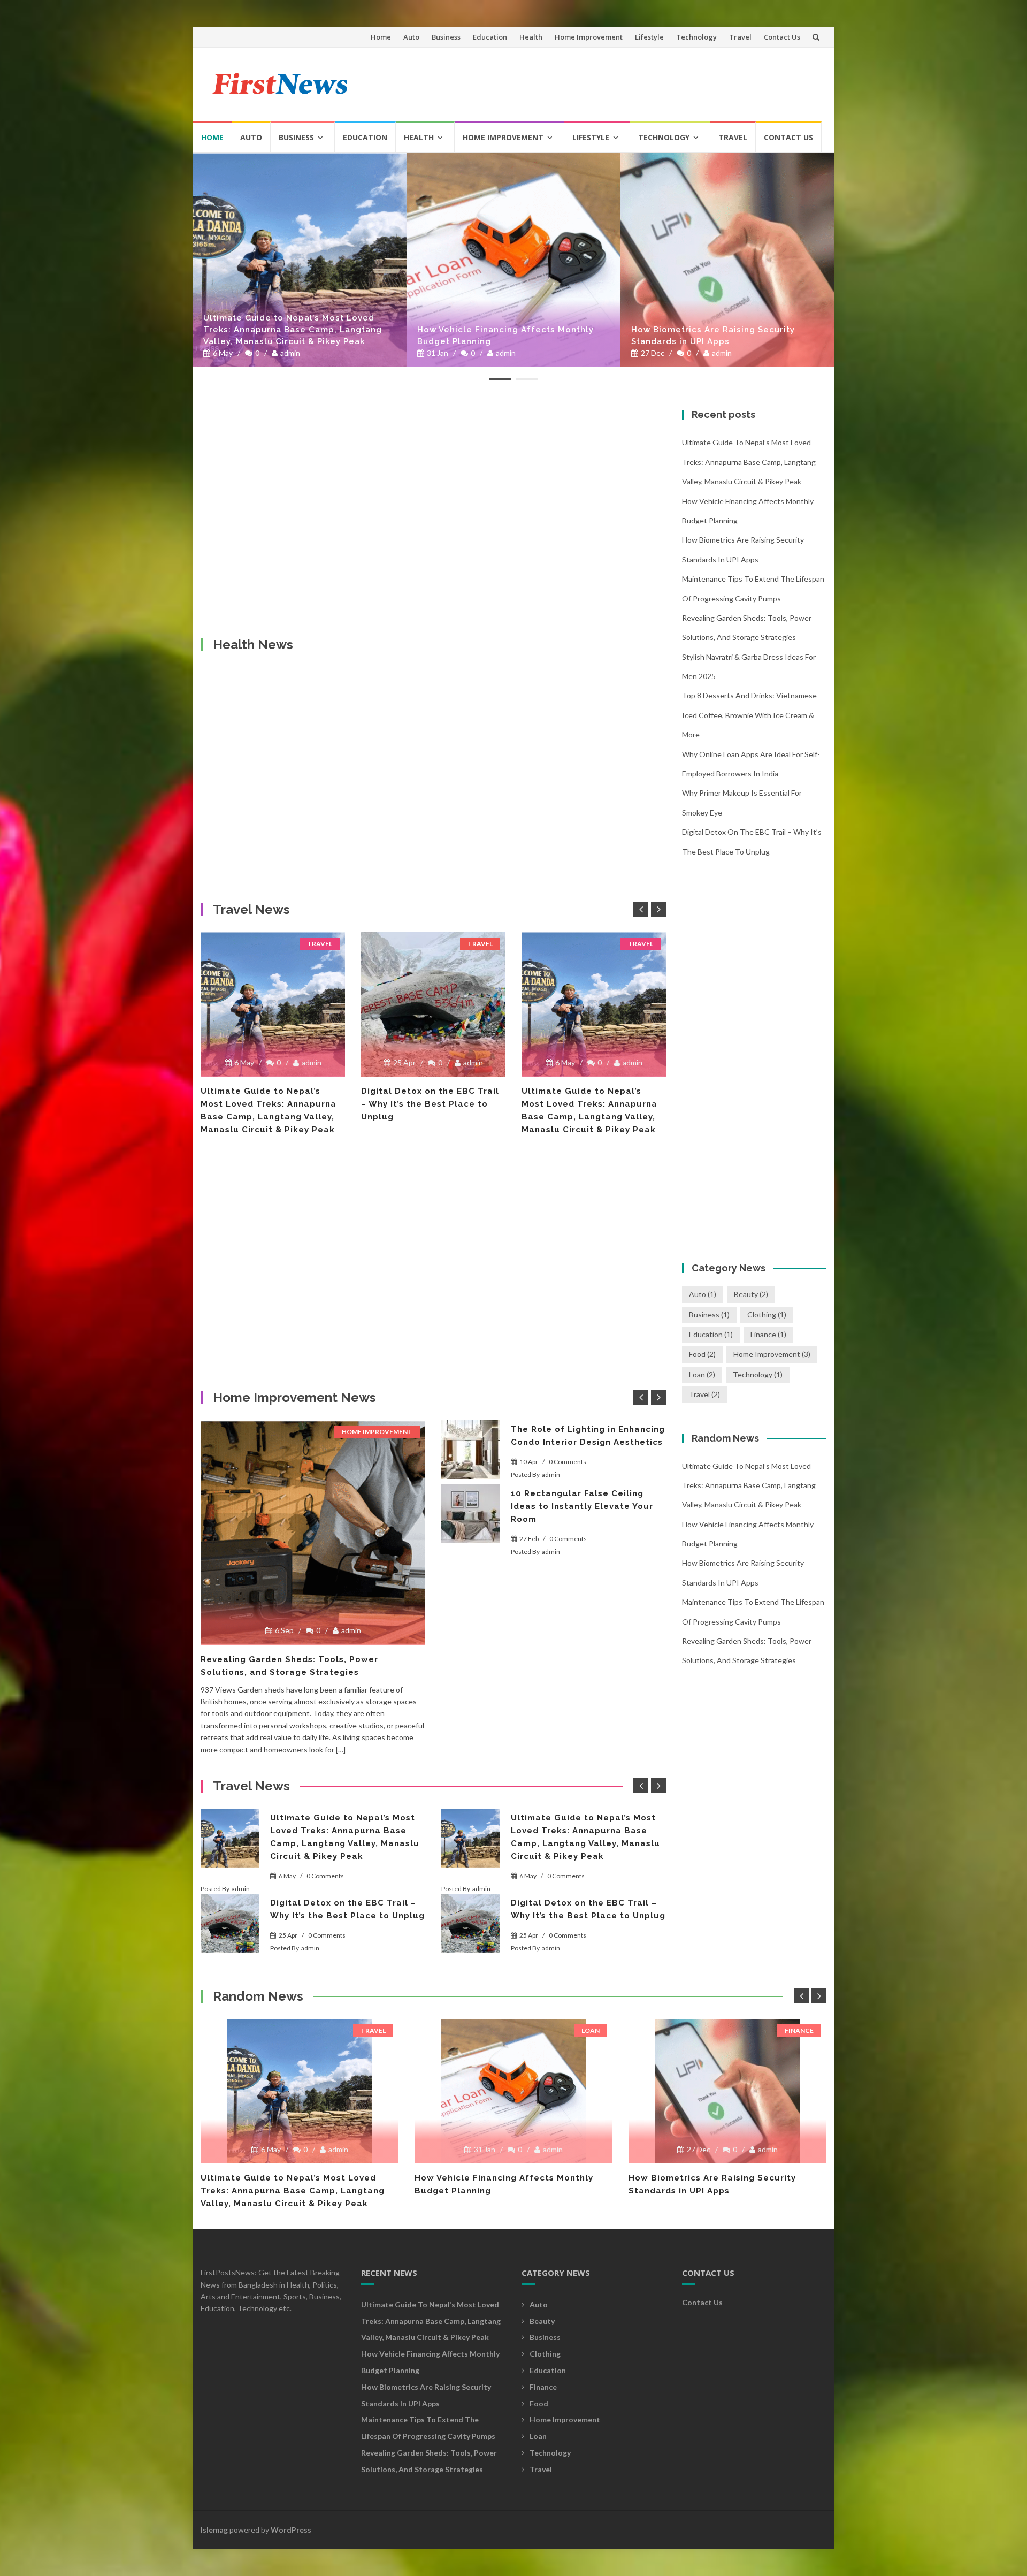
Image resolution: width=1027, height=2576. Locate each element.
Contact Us (782, 37)
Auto (411, 37)
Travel (740, 37)
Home (381, 37)
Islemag (214, 2530)
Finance (768, 1334)
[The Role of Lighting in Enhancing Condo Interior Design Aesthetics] (471, 1450)
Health (531, 37)
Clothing (767, 1314)
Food (702, 1354)
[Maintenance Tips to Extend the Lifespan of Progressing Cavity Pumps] (727, 260)
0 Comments (568, 1462)
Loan (702, 1374)
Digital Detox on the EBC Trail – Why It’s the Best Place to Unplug (270, 1104)
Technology (696, 37)
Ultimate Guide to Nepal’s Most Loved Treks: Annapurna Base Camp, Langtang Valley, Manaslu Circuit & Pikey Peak (749, 462)
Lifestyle (649, 37)
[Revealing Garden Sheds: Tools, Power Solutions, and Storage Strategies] (313, 1533)
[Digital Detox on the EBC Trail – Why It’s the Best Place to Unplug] (273, 1004)
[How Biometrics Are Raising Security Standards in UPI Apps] (513, 260)
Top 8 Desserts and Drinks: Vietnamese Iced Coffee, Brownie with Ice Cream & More (749, 715)
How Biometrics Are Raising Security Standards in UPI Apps (499, 336)
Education (490, 37)
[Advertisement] (624, 80)
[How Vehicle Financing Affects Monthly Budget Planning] (300, 260)
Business (446, 37)
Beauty (751, 1294)
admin (292, 353)
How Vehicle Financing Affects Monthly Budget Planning (292, 336)
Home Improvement (589, 37)
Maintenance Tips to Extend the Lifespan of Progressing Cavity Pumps (724, 336)
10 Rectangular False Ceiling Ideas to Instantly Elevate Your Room (582, 1506)
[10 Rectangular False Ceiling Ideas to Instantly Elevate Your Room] (471, 1514)
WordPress (291, 2530)
